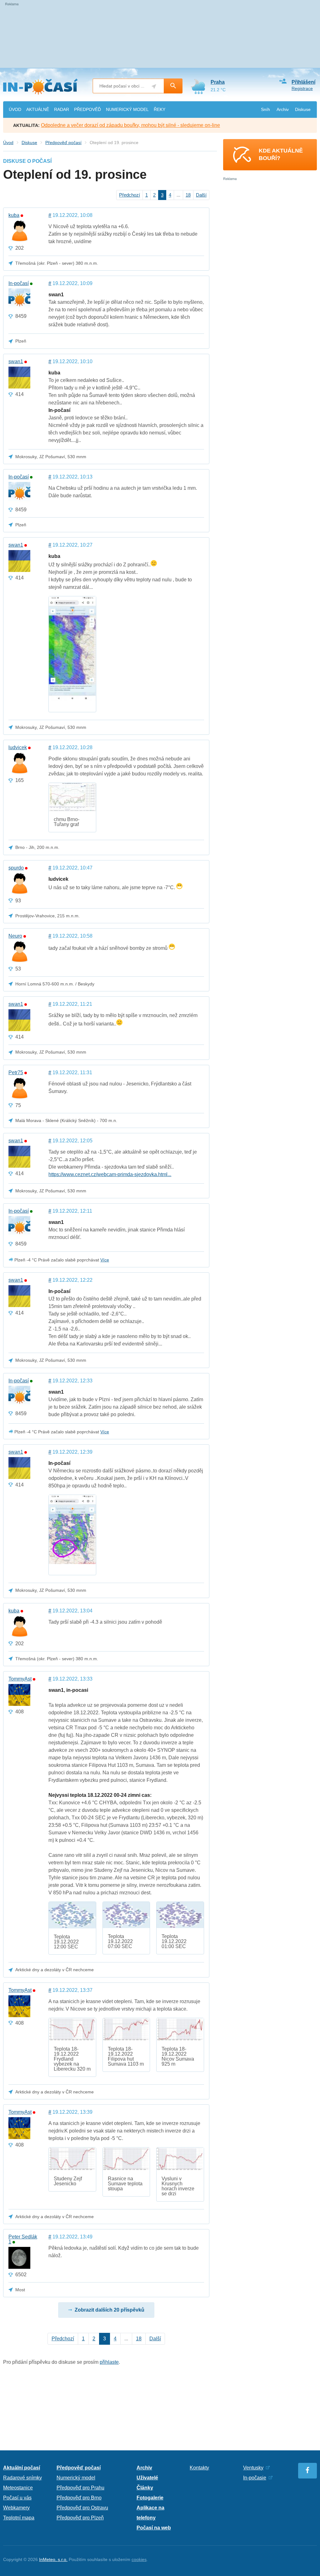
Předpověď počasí (63, 143)
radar (62, 109)
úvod (15, 109)
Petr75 (16, 1073)
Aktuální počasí (22, 2468)
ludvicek (18, 748)
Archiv (283, 109)
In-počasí (19, 283)
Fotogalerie (150, 2498)
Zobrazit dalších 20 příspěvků (110, 2310)
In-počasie (255, 2478)
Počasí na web (154, 2528)
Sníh (265, 109)
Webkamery (16, 2508)
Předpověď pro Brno (79, 2498)
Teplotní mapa (19, 2518)
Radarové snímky (22, 2478)
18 (188, 195)
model (127, 109)
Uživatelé (147, 2478)
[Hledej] (173, 86)
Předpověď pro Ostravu (82, 2508)
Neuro (15, 936)
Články (145, 2488)
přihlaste (109, 2362)
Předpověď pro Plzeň (80, 2518)
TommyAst (20, 1679)
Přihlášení (303, 82)
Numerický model (76, 2478)
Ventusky (253, 2468)
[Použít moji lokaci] (154, 86)
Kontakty (199, 2468)
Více (105, 1260)
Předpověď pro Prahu (80, 2488)
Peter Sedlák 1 (23, 2239)
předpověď (87, 109)
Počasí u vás (17, 2498)
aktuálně (38, 109)
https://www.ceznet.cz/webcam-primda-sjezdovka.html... (110, 1174)
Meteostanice (18, 2488)
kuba (14, 215)
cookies (139, 2559)
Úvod (8, 143)
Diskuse (303, 109)
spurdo (16, 868)
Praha (218, 82)
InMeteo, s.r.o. (53, 2559)
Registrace (302, 88)
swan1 (16, 362)
